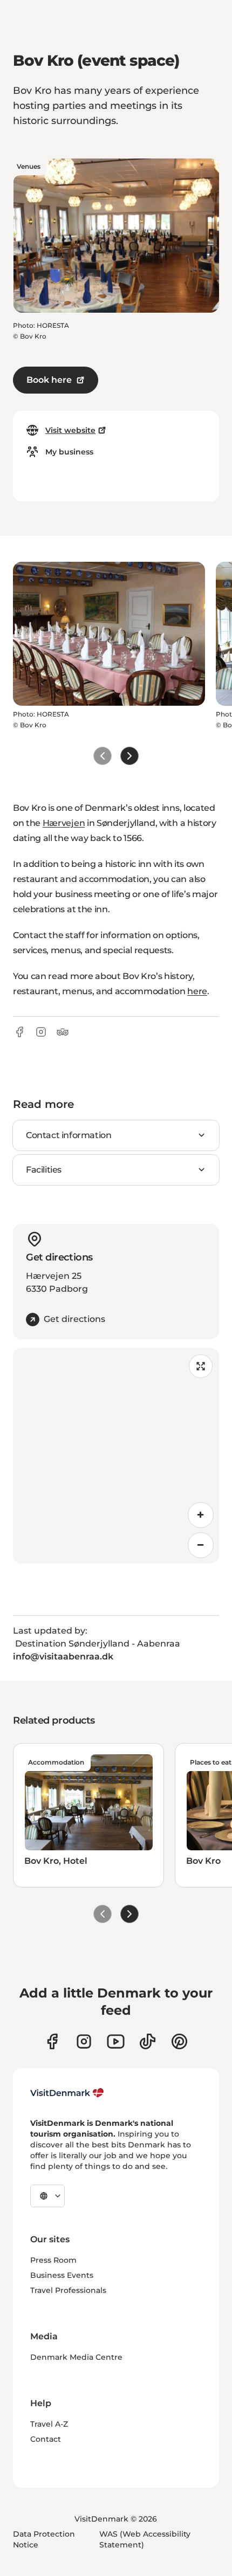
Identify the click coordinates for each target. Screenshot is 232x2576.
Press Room (53, 2260)
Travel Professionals (68, 2290)
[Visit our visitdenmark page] (116, 2041)
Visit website (70, 430)
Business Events (62, 2275)
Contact (46, 2439)
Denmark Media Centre (76, 2357)
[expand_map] (201, 1366)
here (197, 991)
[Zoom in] (201, 1515)
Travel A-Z (49, 2424)
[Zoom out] (201, 1545)
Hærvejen (64, 823)
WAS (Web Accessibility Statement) (145, 2539)
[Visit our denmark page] (52, 2041)
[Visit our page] (84, 2041)
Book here (49, 380)
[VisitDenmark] (67, 2093)
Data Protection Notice (44, 2539)
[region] (116, 1456)
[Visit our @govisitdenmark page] (148, 2041)
